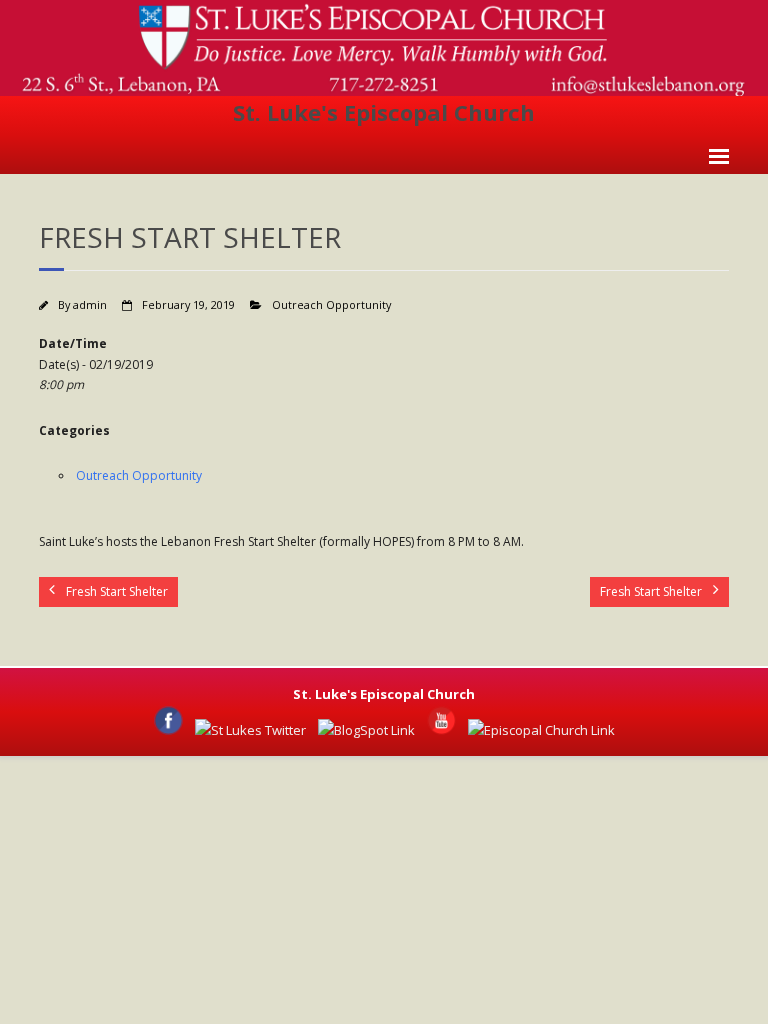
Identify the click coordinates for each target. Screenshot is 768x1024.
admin (90, 304)
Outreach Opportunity (331, 304)
